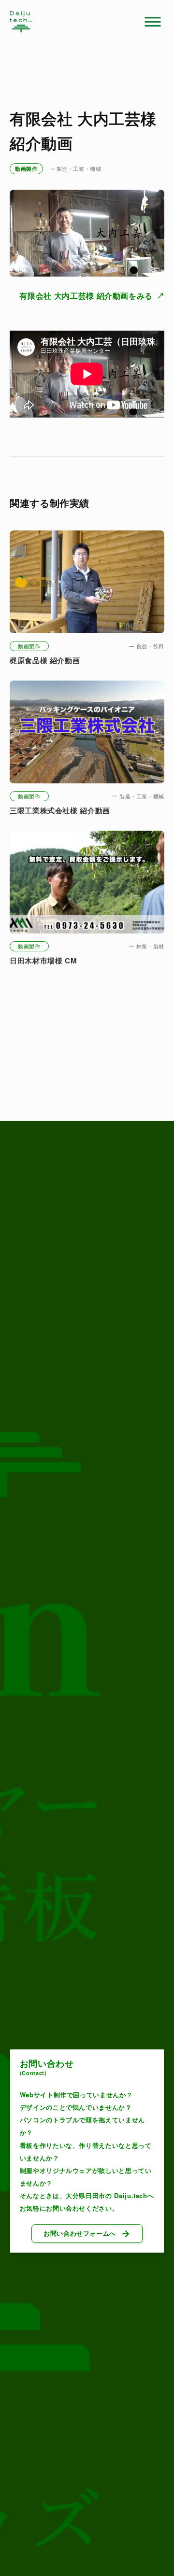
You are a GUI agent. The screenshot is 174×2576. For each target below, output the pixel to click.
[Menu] (153, 22)
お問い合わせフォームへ (80, 2233)
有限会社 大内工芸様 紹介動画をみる (86, 296)
